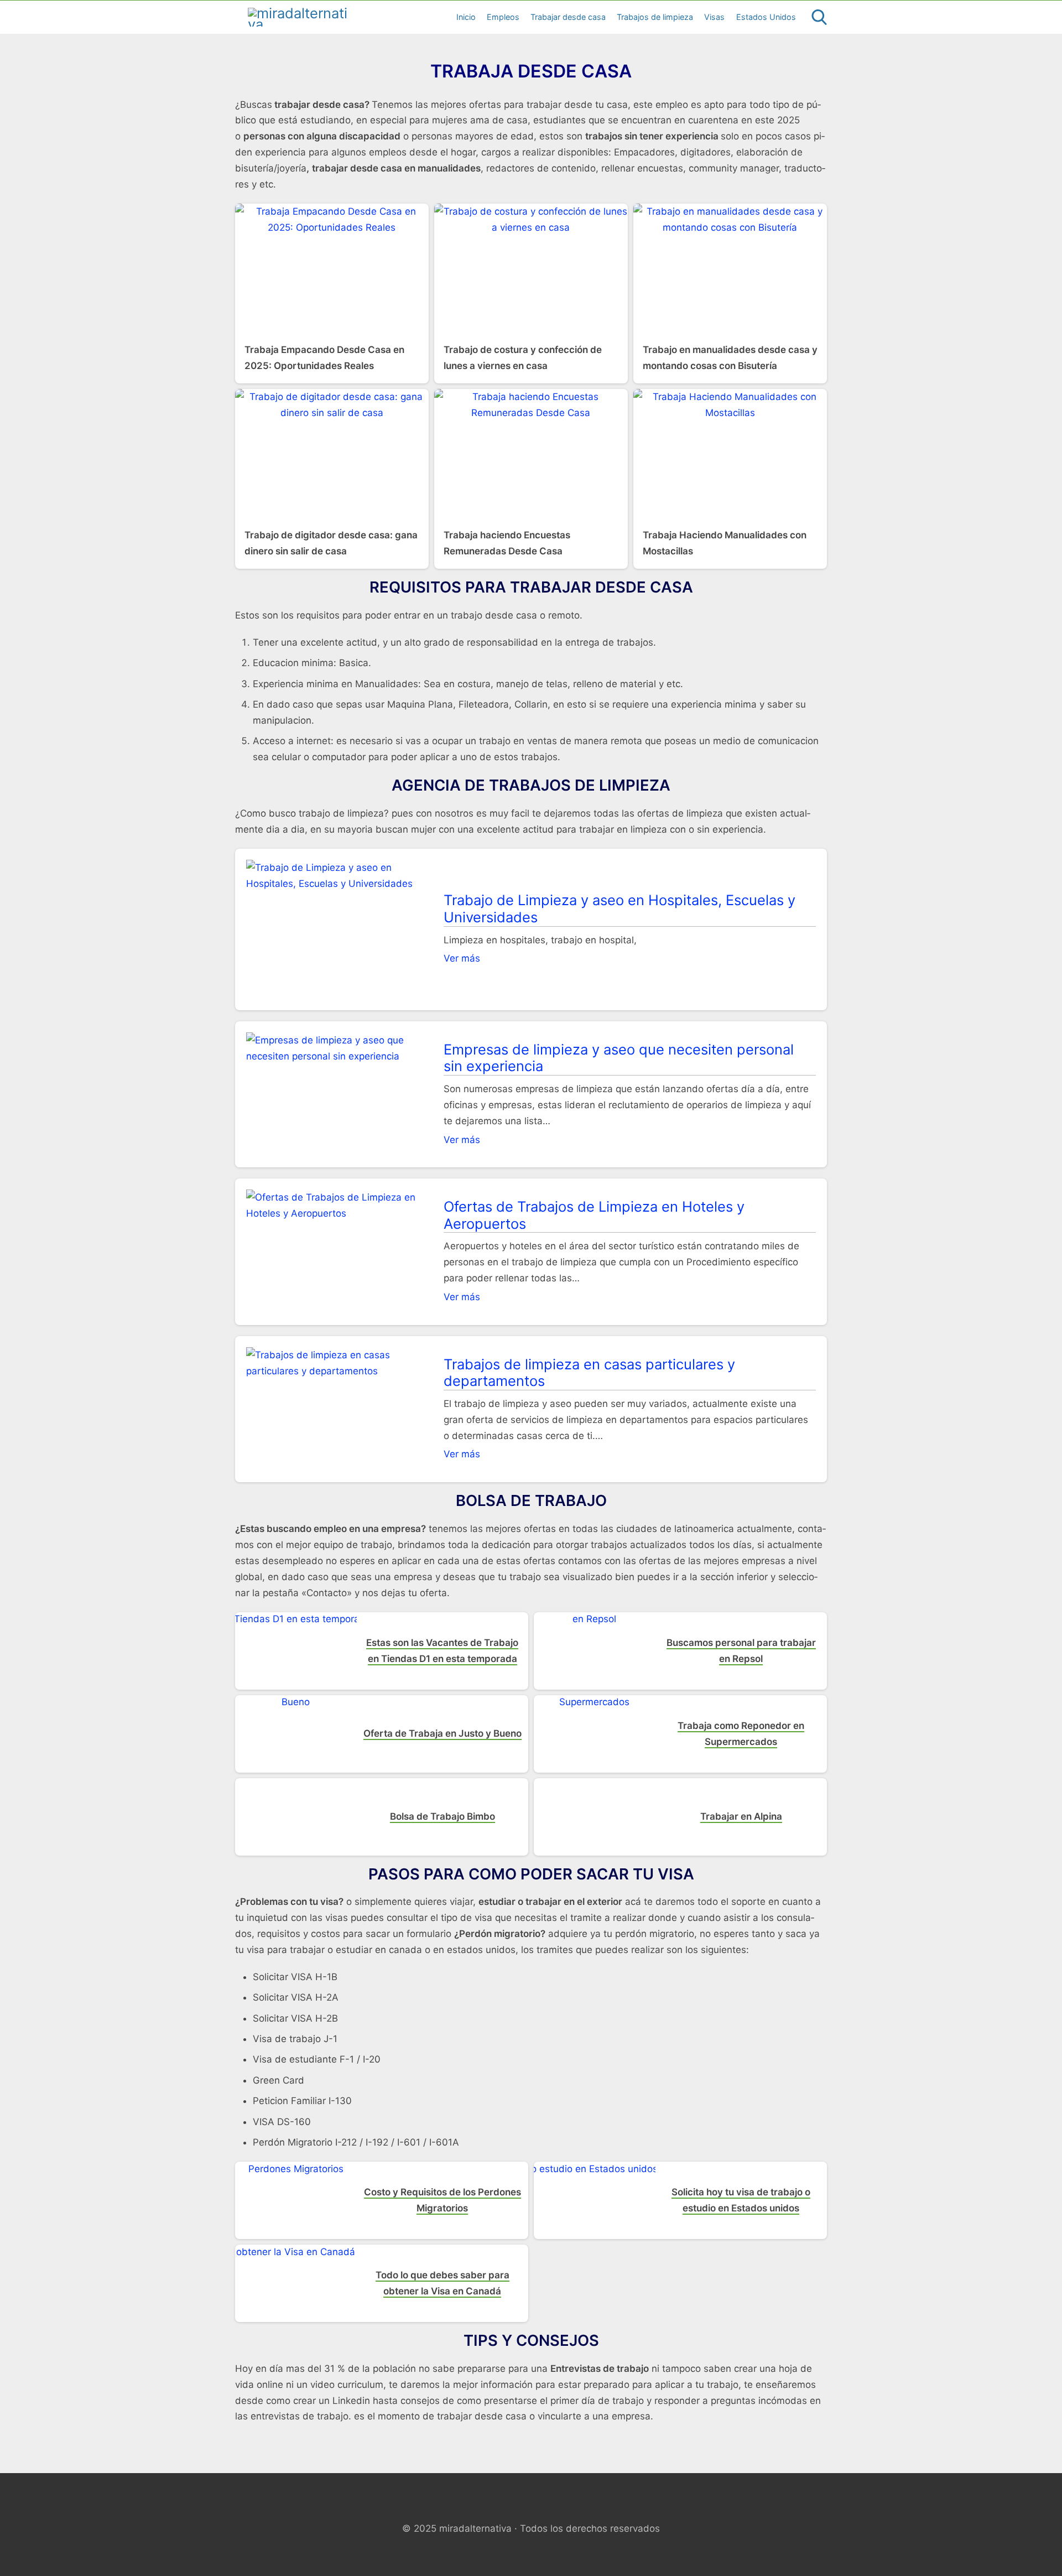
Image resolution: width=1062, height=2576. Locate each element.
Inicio (466, 17)
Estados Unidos (766, 17)
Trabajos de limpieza (655, 17)
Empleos (503, 17)
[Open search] (819, 17)
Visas (714, 17)
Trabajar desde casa (568, 17)
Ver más (462, 958)
